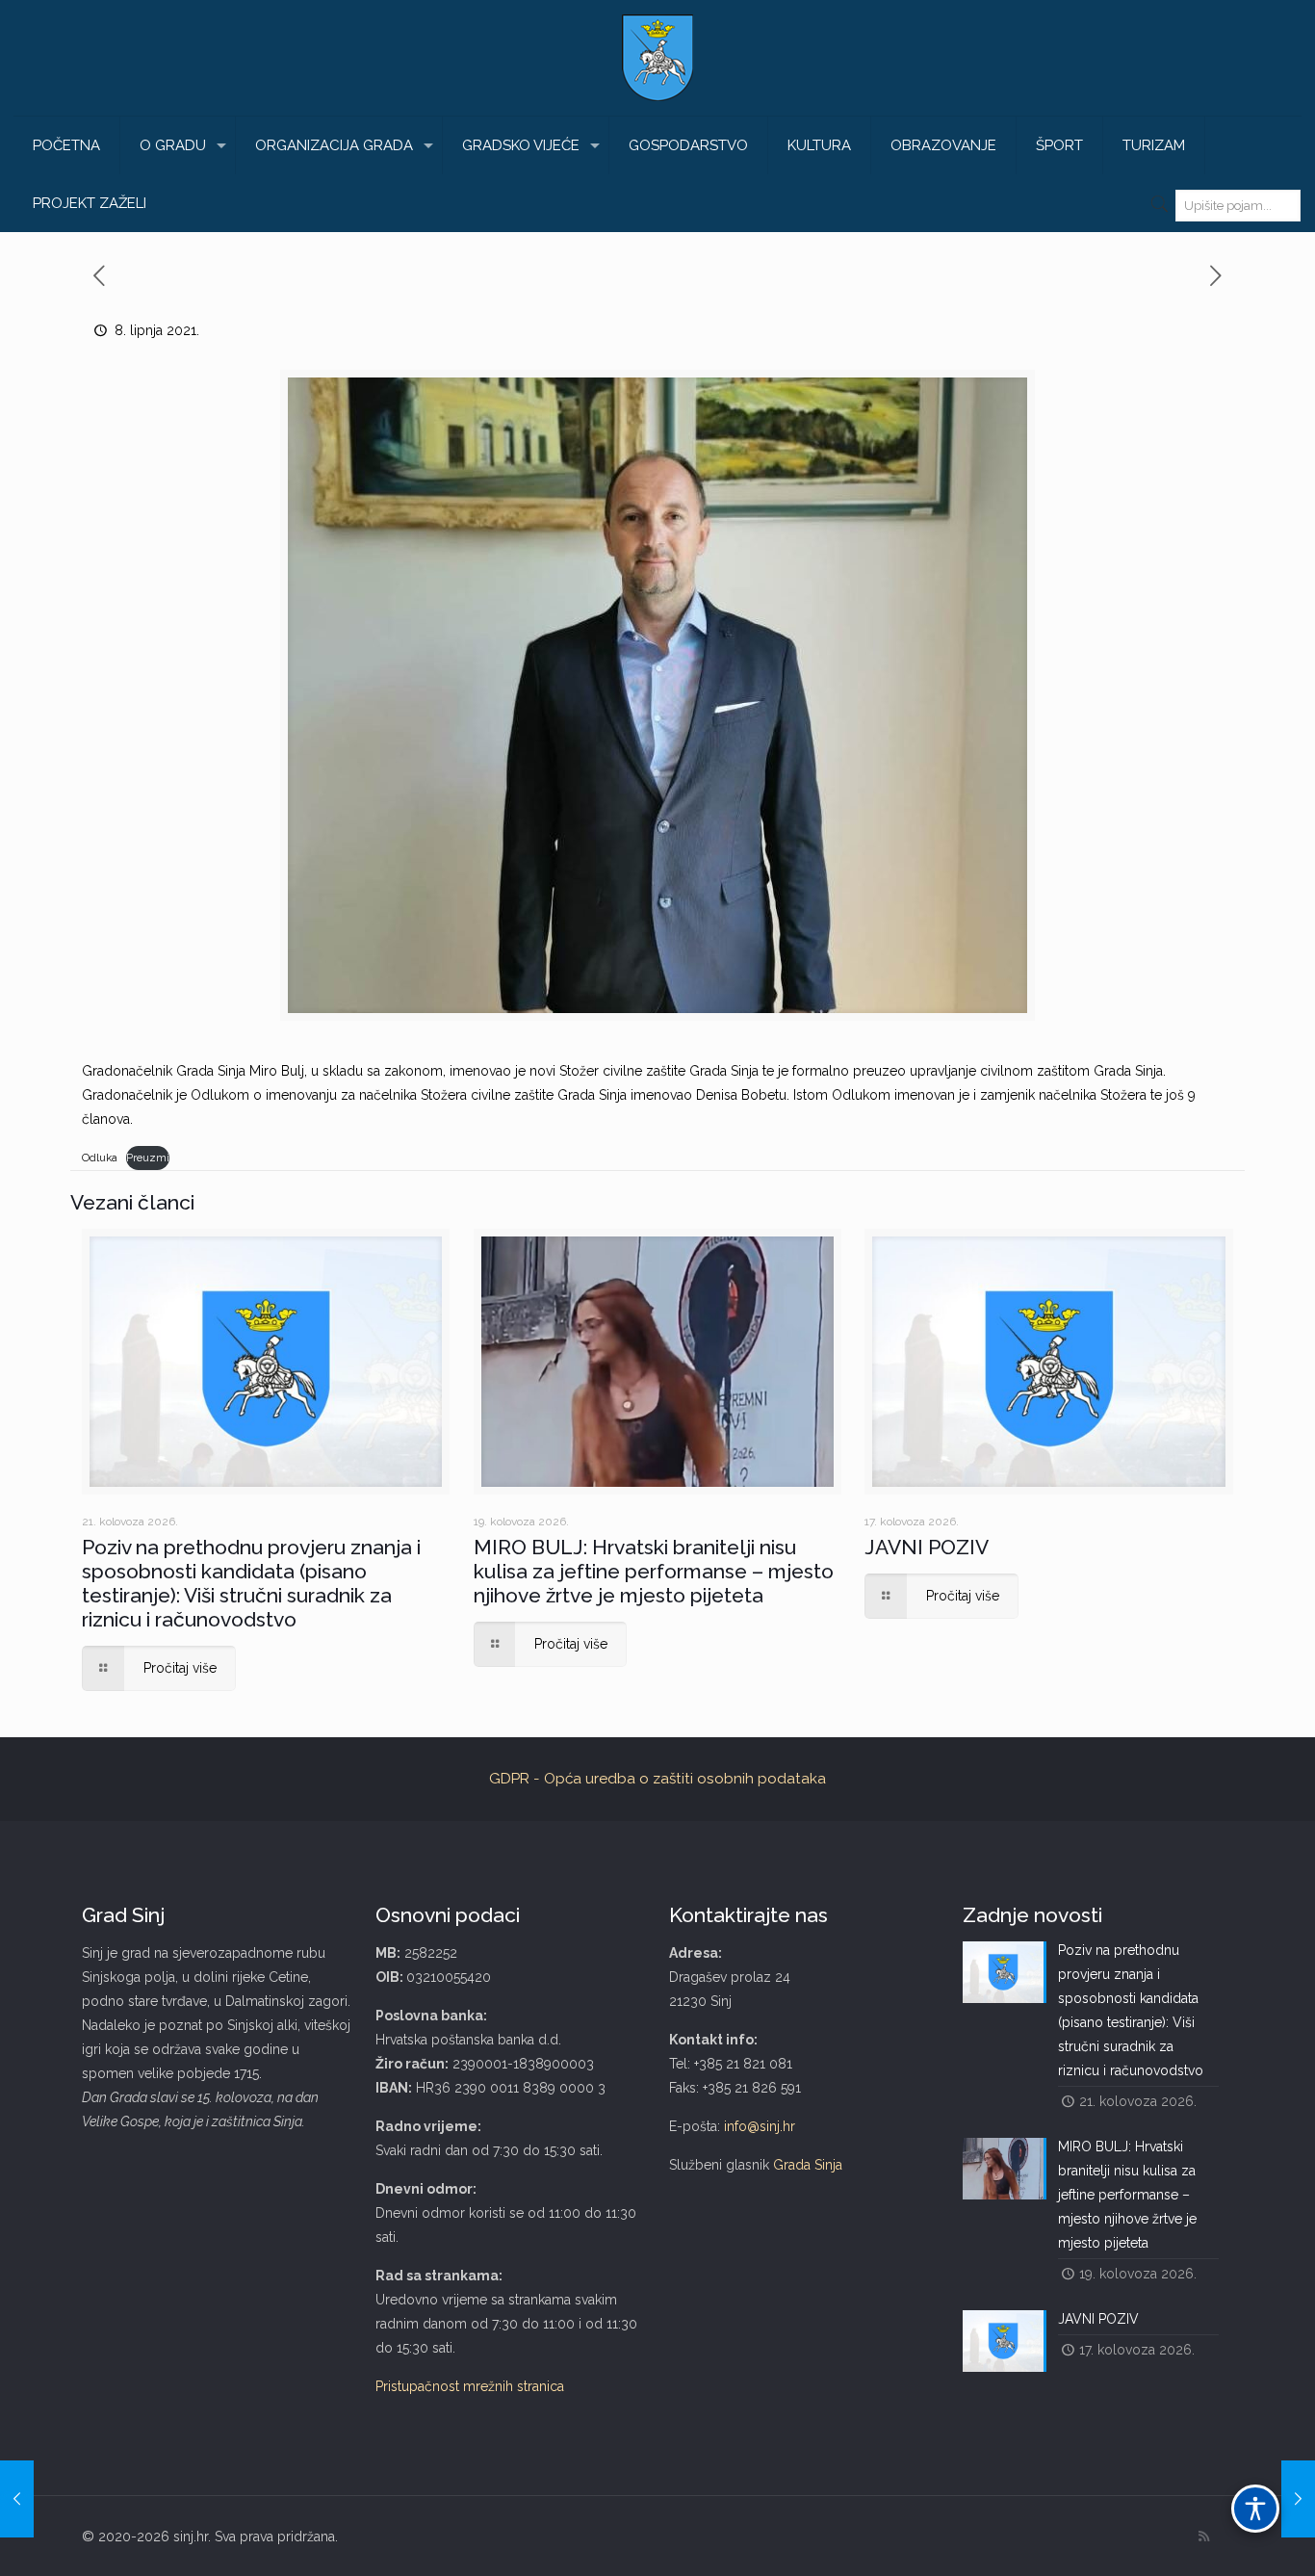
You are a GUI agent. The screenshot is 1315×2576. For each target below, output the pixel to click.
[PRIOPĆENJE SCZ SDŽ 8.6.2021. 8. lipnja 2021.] (1298, 2499)
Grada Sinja (808, 2165)
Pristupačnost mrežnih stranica (470, 2386)
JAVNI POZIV (927, 1547)
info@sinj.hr (760, 2126)
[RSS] (1204, 2537)
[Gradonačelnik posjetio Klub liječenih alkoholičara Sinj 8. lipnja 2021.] (17, 2499)
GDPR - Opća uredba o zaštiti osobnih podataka (657, 1779)
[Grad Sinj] (657, 58)
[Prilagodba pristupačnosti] (1255, 2509)
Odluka (100, 1158)
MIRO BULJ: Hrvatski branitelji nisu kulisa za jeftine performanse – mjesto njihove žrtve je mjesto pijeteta (654, 1571)
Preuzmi (148, 1158)
